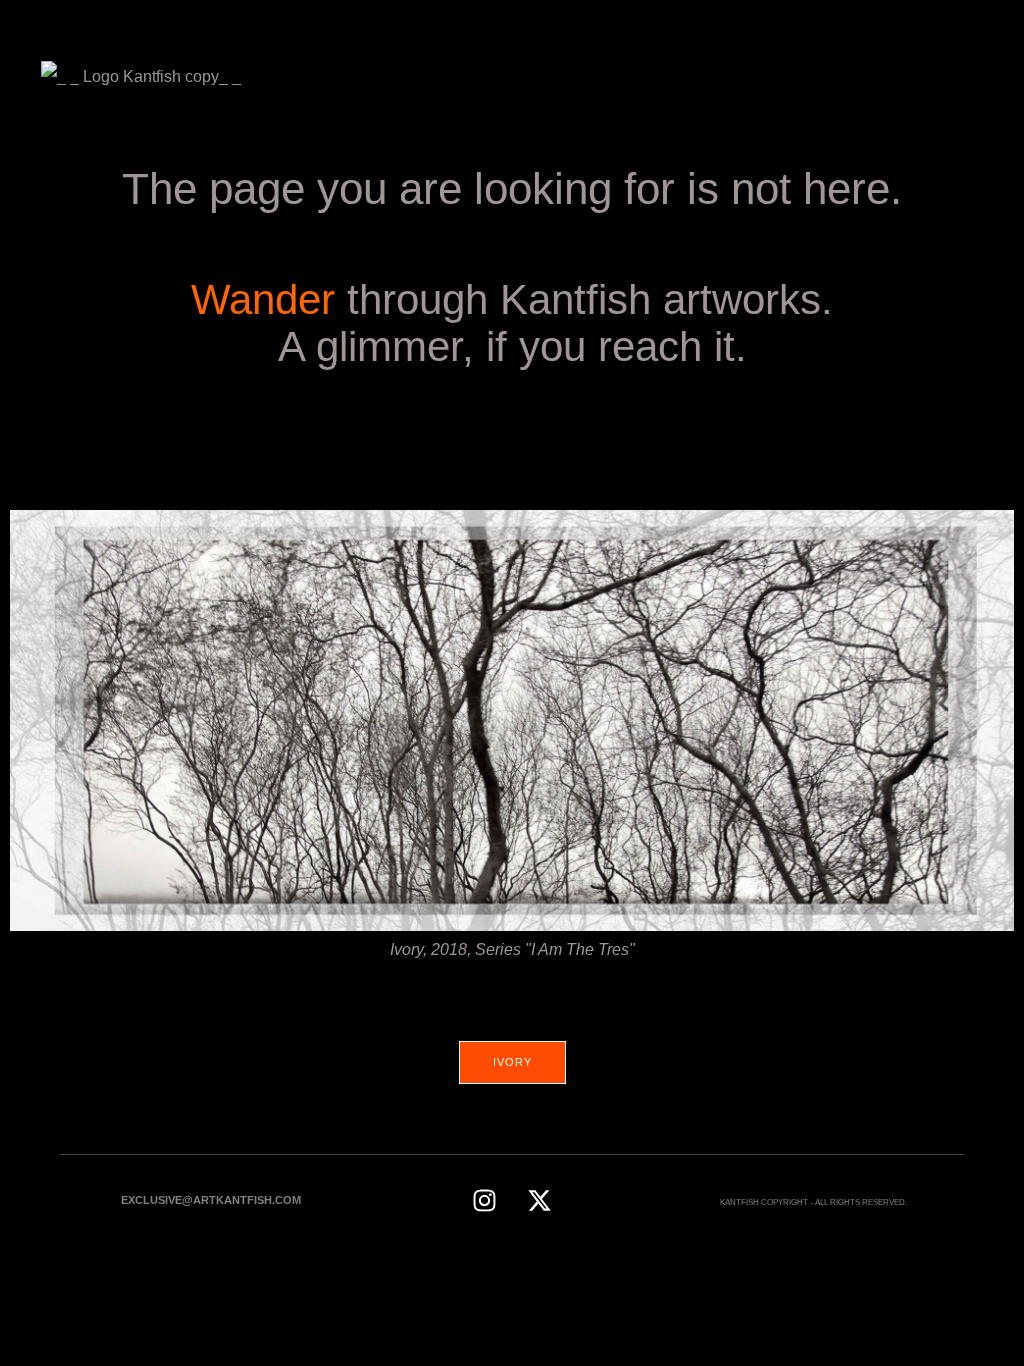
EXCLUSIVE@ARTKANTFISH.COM (211, 1200)
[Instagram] (484, 1200)
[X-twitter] (539, 1200)
